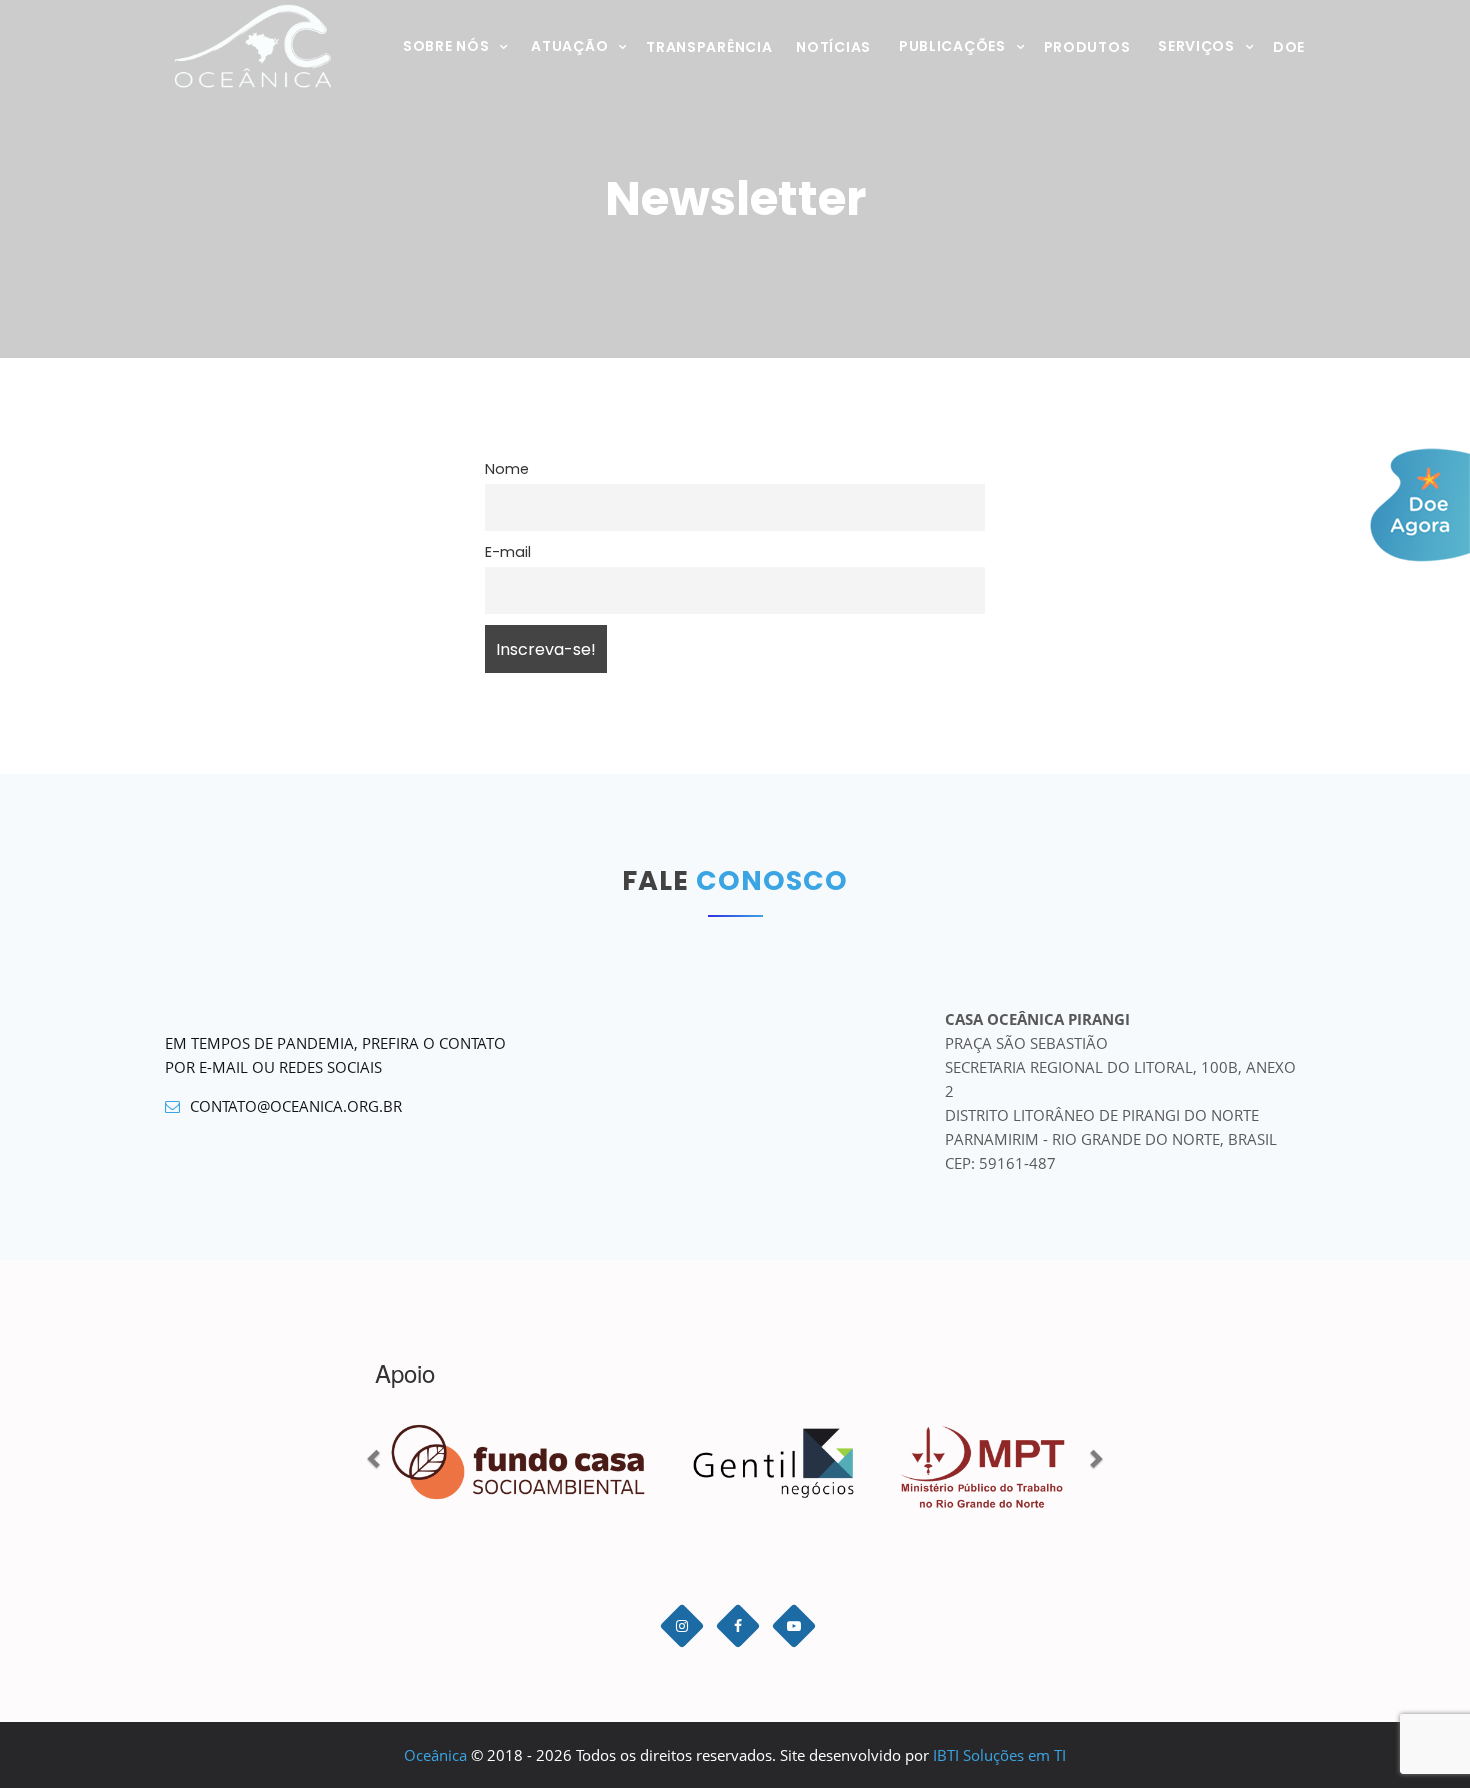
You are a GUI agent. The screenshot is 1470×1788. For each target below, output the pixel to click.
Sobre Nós (446, 45)
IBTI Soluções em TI (999, 1755)
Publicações (952, 45)
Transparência (709, 47)
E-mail (508, 552)
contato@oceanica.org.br (296, 1106)
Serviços (1196, 45)
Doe (1289, 47)
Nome (507, 469)
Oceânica (435, 1755)
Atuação (569, 45)
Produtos (1087, 47)
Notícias (833, 47)
